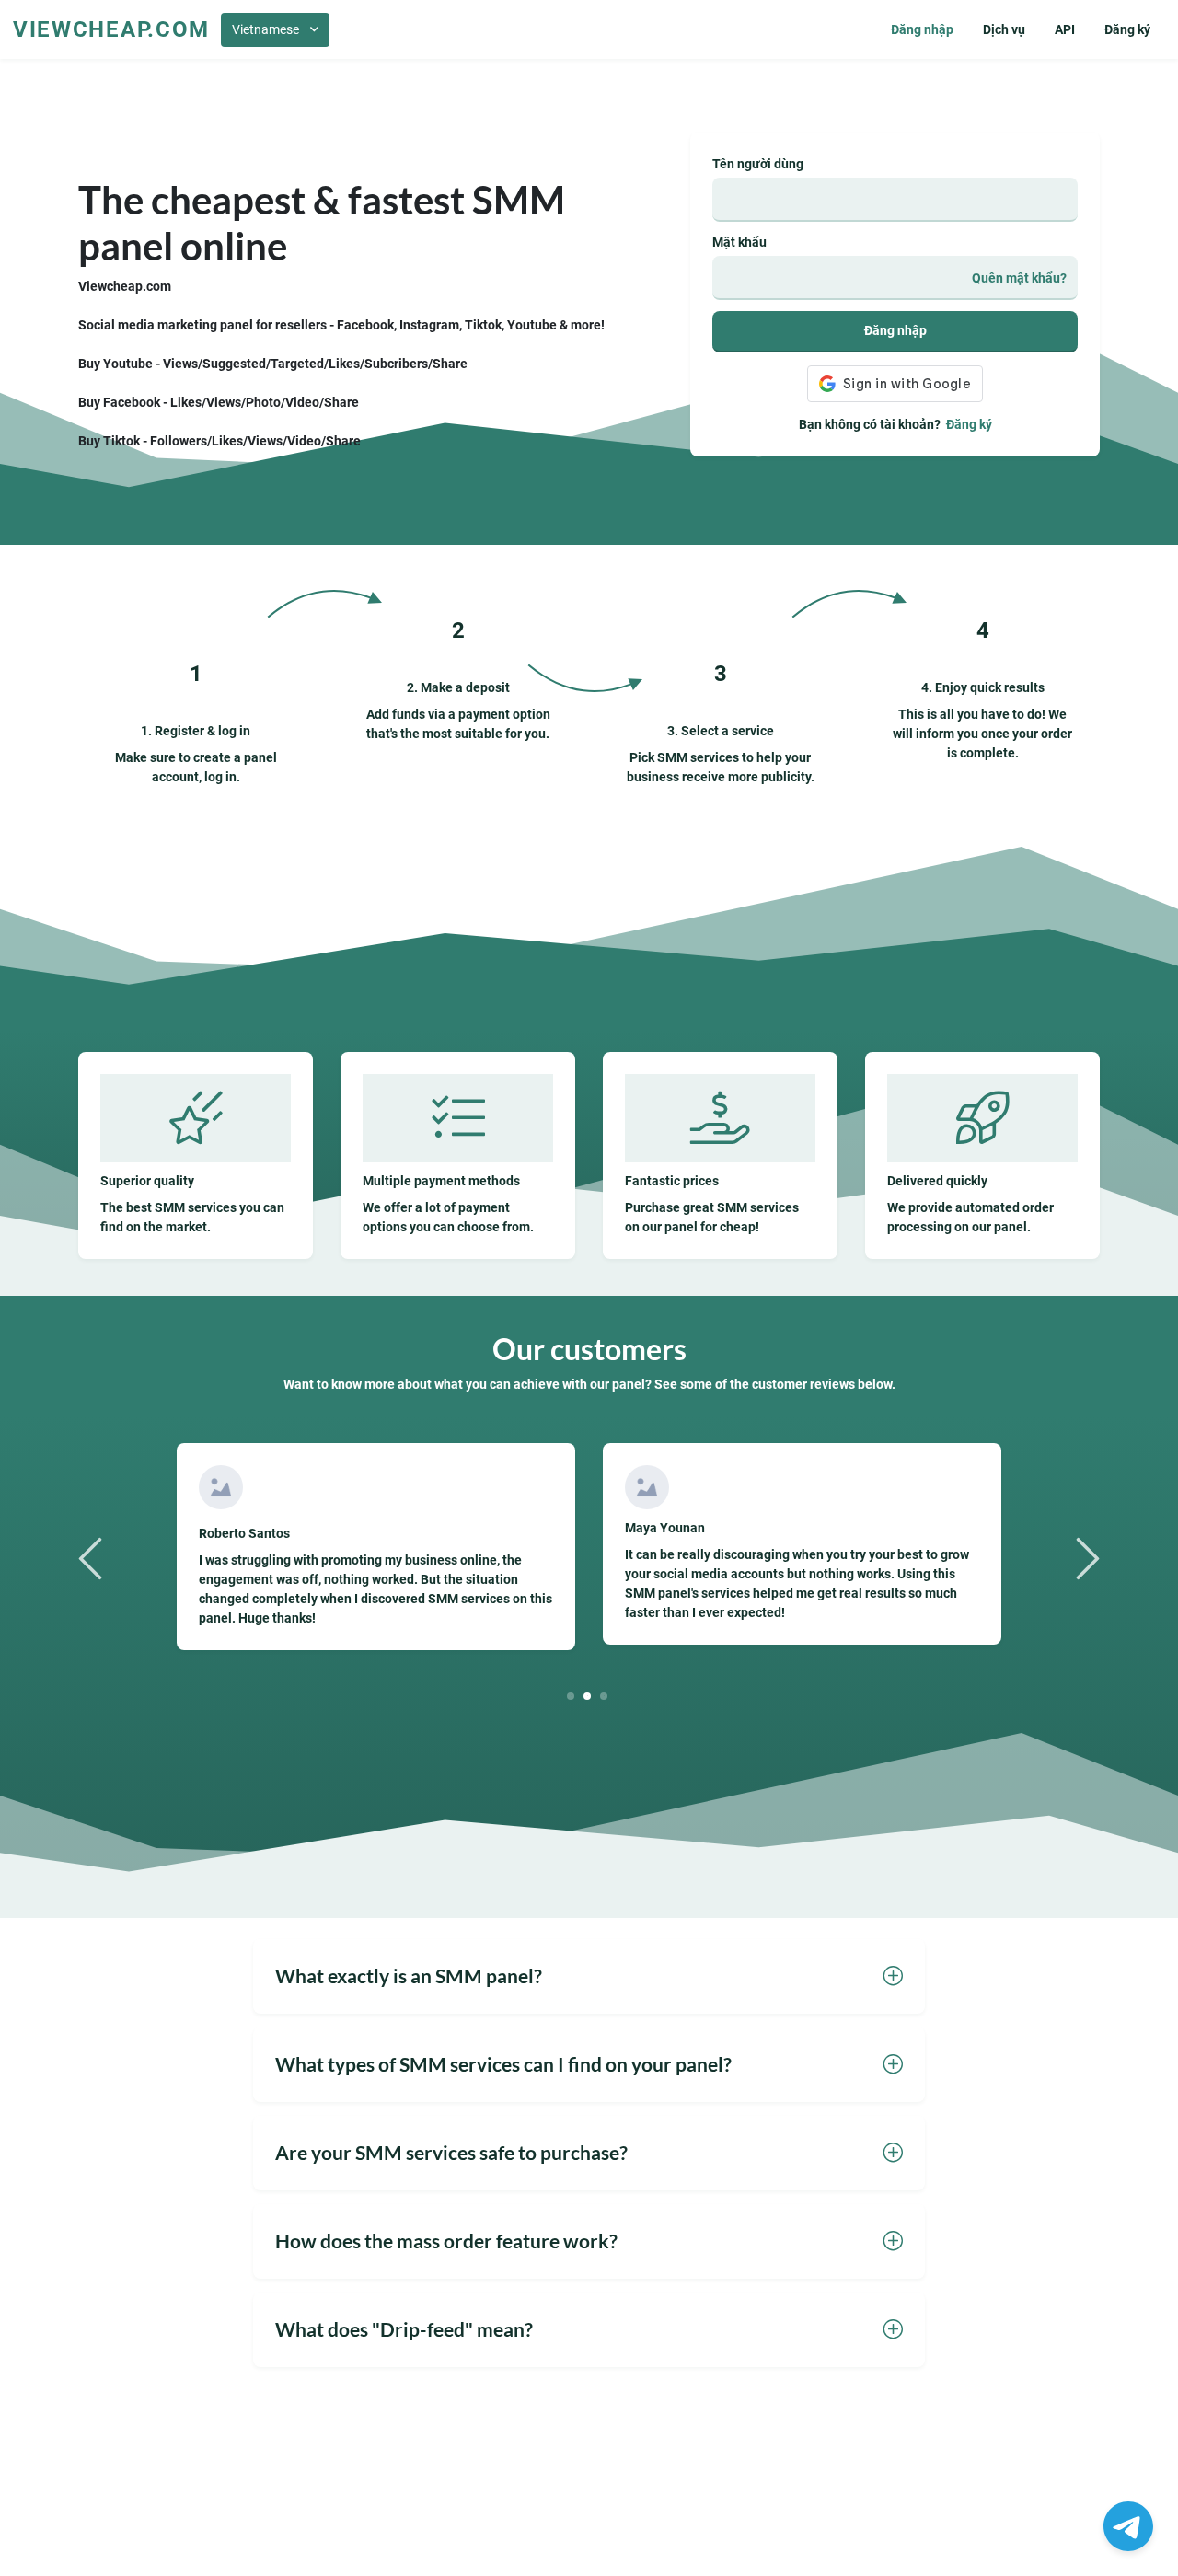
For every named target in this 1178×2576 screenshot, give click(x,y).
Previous (93, 1557)
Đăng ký (1127, 29)
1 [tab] (571, 1696)
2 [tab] (588, 1696)
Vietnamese (266, 29)
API (1065, 29)
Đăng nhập (922, 29)
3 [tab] (604, 1696)
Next (1085, 1557)
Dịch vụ (1004, 29)
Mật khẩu (739, 242)
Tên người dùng (758, 164)
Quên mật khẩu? (1019, 278)
